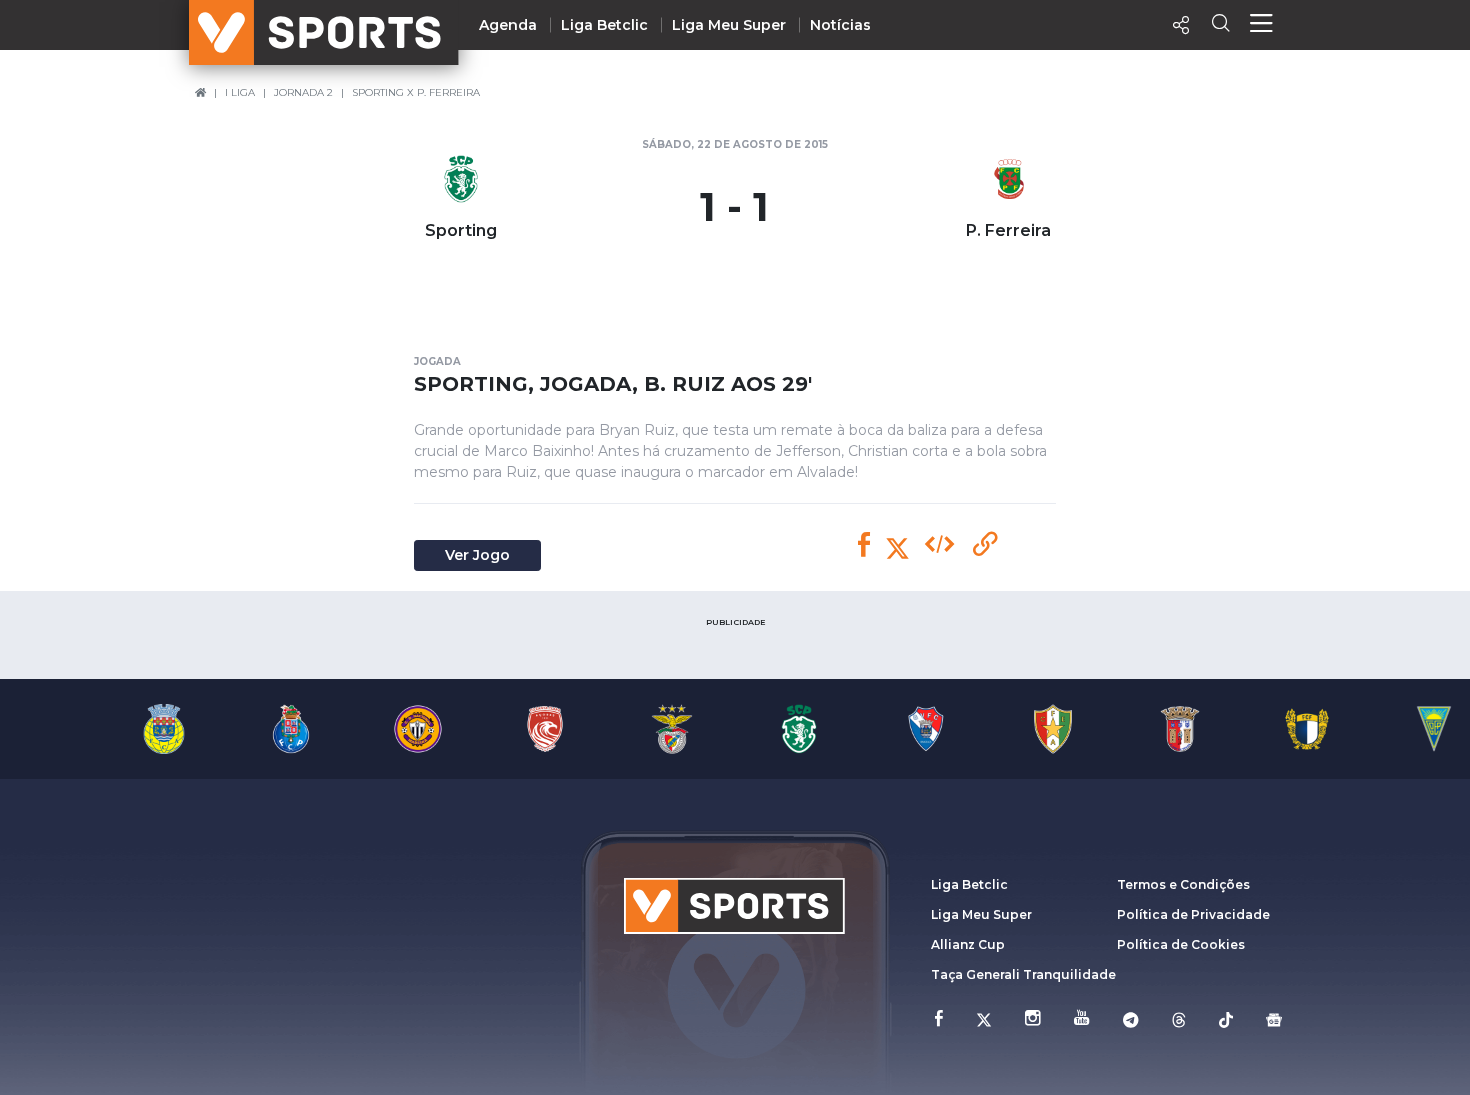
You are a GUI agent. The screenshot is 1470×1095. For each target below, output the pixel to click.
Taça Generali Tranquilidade (1023, 974)
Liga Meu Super (729, 25)
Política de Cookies (1181, 944)
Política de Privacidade (1193, 914)
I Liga (240, 92)
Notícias (840, 25)
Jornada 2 (303, 92)
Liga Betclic (604, 25)
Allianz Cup (968, 944)
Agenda (508, 25)
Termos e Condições (1183, 884)
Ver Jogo (477, 555)
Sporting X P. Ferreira (416, 92)
